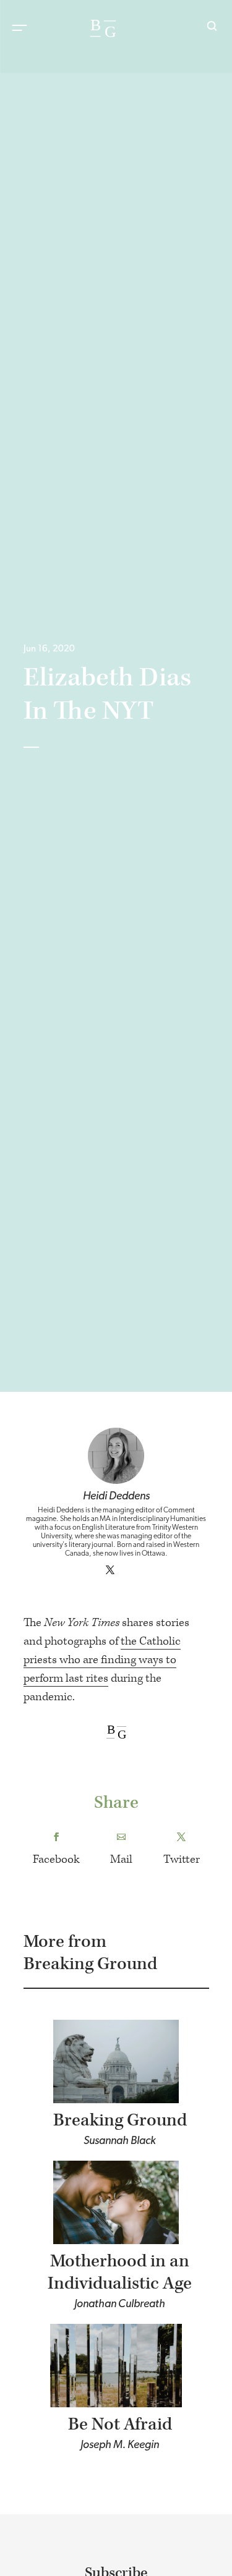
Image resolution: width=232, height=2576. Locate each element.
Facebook (56, 1859)
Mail (121, 1859)
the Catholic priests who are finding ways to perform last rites (102, 1660)
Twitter (182, 1859)
